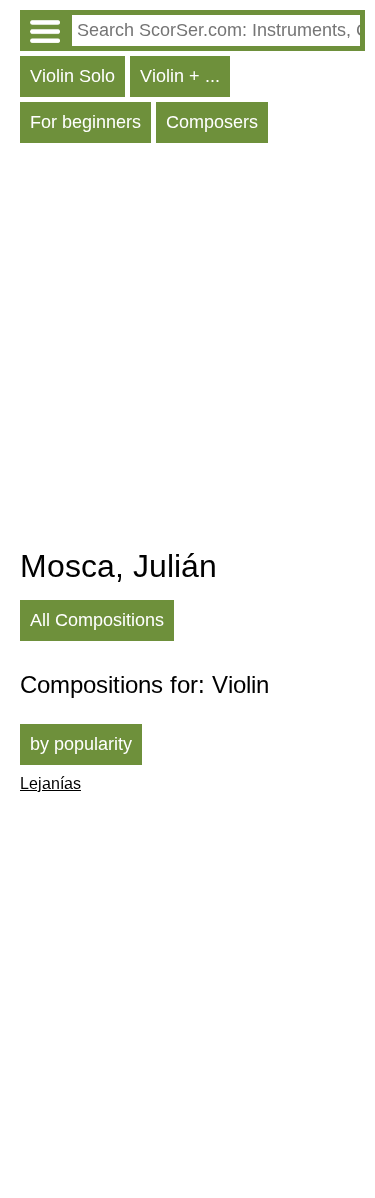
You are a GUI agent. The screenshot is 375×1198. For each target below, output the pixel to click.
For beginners (85, 122)
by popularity (81, 744)
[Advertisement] (187, 350)
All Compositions (97, 620)
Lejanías (50, 783)
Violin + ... (180, 76)
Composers (212, 122)
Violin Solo (72, 76)
